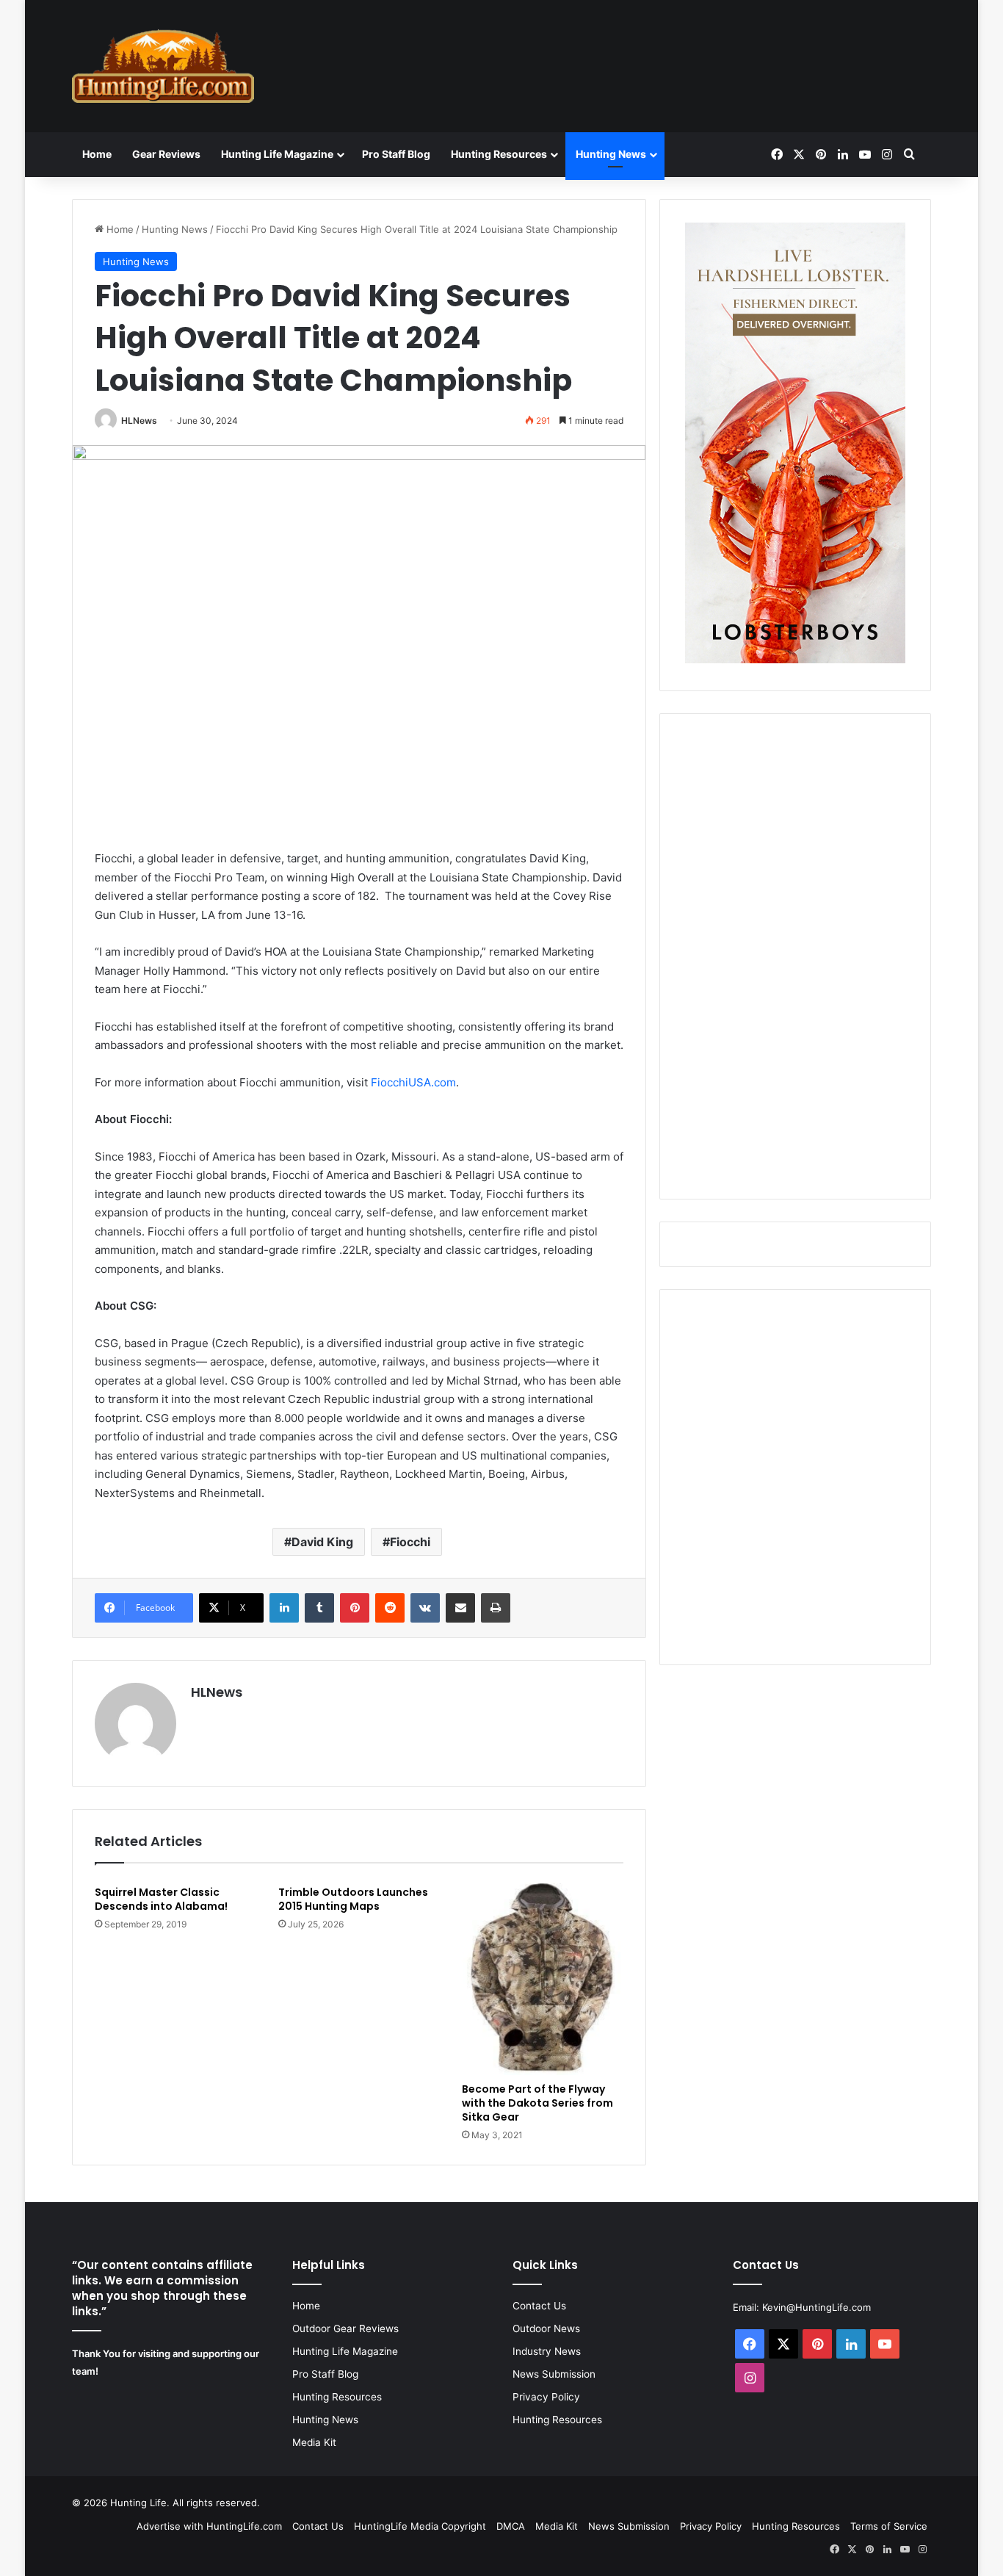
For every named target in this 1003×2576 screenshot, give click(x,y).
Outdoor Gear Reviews (345, 2328)
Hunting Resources (499, 154)
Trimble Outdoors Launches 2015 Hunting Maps (353, 1899)
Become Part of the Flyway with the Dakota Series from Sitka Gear (537, 2103)
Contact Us (539, 2306)
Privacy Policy (546, 2397)
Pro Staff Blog (396, 154)
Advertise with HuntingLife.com (209, 2526)
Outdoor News (546, 2328)
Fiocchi (410, 1542)
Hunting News (611, 154)
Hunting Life (138, 2503)
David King (322, 1542)
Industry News (547, 2351)
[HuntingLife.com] (163, 66)
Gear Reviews (166, 154)
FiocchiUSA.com (413, 1082)
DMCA (511, 2526)
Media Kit (314, 2442)
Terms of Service (889, 2526)
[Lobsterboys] (795, 660)
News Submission (554, 2374)
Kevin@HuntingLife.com (816, 2307)
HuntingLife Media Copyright (420, 2526)
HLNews (139, 421)
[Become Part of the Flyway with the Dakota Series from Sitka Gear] (543, 1977)
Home (97, 154)
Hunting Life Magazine (277, 154)
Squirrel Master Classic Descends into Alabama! (161, 1899)
